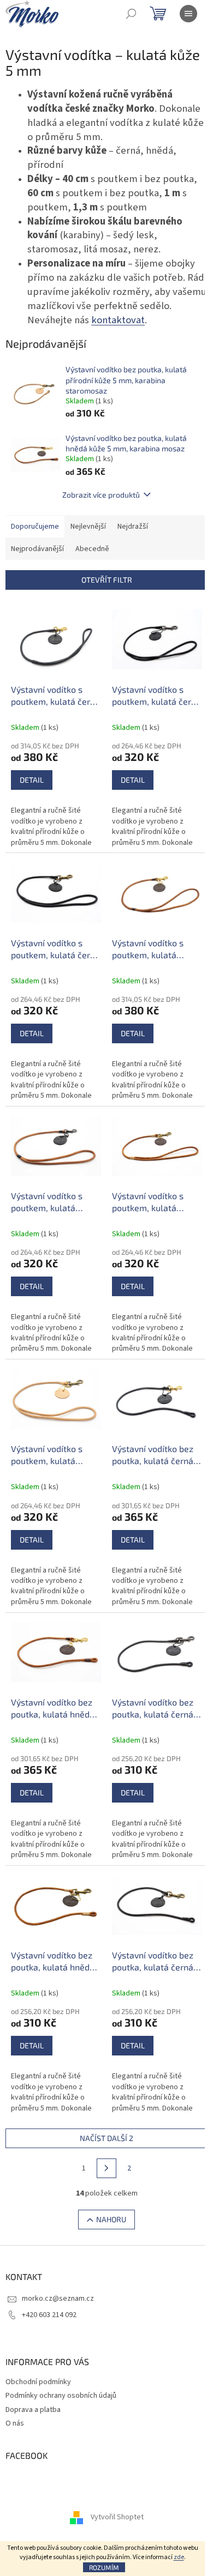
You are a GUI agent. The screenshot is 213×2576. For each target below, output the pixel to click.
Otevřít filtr (107, 580)
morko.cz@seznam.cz (58, 2299)
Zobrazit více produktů (101, 495)
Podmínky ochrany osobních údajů (61, 2396)
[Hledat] (131, 14)
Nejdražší (133, 527)
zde (179, 2557)
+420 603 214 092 (49, 2315)
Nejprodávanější (37, 549)
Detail (32, 780)
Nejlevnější (88, 527)
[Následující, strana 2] (106, 2168)
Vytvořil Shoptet (117, 2517)
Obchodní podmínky (38, 2382)
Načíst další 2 (106, 2138)
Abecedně (92, 549)
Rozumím (104, 2567)
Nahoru (111, 2219)
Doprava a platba (33, 2410)
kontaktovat (118, 320)
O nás (15, 2423)
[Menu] (188, 14)
